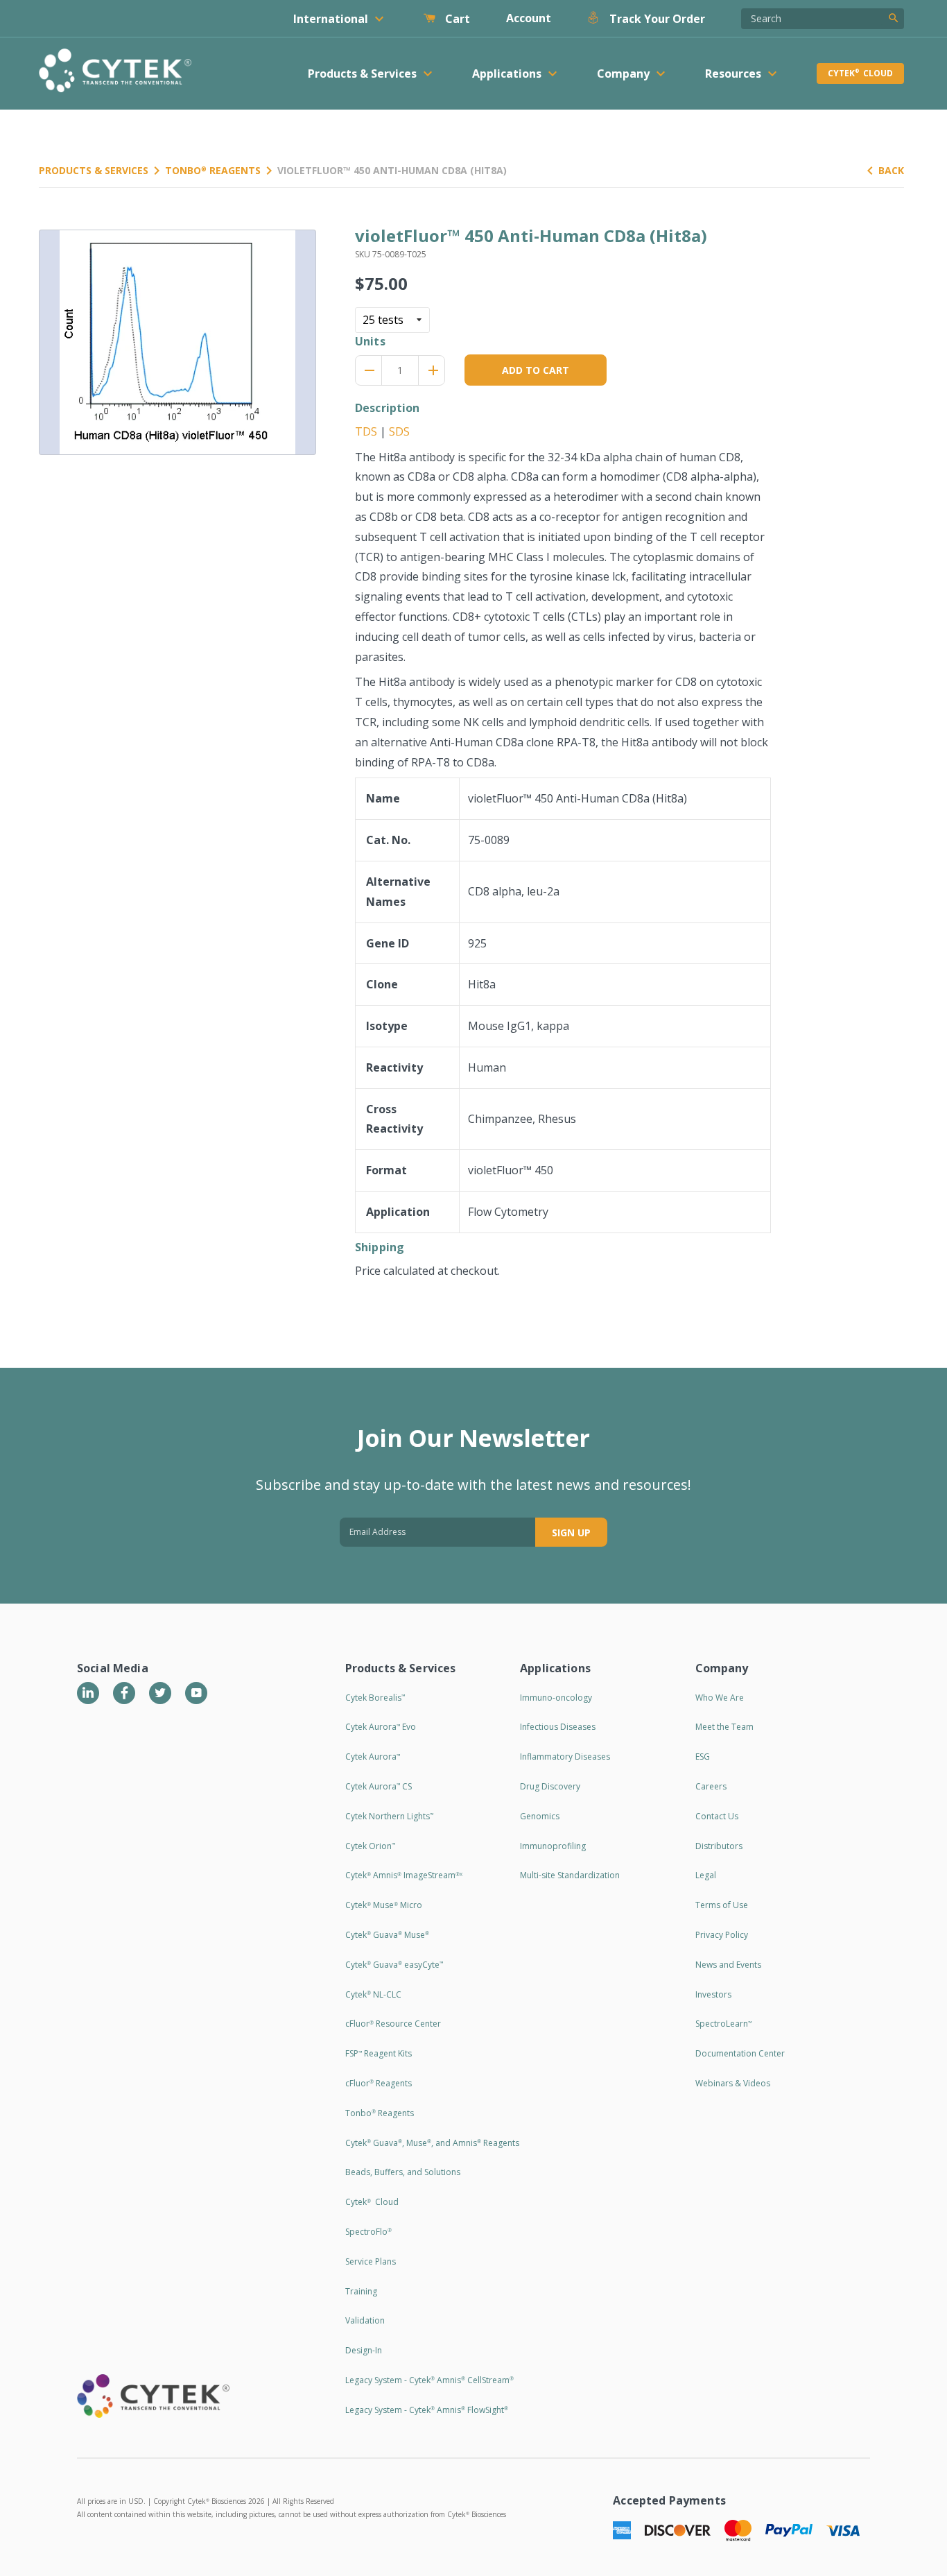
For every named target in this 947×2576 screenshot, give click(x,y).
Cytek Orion (370, 1846)
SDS (399, 431)
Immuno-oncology (556, 1698)
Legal (706, 1875)
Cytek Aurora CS (379, 1786)
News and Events (728, 1965)
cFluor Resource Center (393, 2024)
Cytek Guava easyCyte (394, 1965)
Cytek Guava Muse (387, 1935)
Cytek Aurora (373, 1757)
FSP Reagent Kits (379, 2053)
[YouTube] (196, 1693)
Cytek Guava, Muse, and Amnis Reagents (432, 2143)
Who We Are (720, 1698)
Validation (365, 2320)
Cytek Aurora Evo (381, 1727)
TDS (366, 431)
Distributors (719, 1846)
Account (529, 18)
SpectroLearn (723, 2024)
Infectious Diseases (558, 1727)
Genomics (540, 1816)
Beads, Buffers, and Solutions (403, 2172)
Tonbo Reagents (213, 170)
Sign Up (571, 1532)
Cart (456, 19)
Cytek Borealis (375, 1698)
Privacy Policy (722, 1935)
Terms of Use (722, 1905)
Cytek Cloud (860, 73)
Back (891, 170)
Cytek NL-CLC (373, 1994)
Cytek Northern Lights (389, 1816)
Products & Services (94, 170)
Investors (713, 1994)
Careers (711, 1786)
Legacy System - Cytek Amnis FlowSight (427, 2410)
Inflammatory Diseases (565, 1757)
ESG (703, 1757)
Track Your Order (656, 19)
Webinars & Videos (733, 2083)
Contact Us (717, 1816)
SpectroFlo (368, 2232)
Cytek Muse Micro (384, 1905)
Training (361, 2291)
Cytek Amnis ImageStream (404, 1875)
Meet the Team (724, 1727)
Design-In (364, 2350)
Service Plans (371, 2261)
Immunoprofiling (553, 1846)
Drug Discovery (550, 1786)
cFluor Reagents (379, 2083)
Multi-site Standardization (570, 1875)
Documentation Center (740, 2053)
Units (370, 341)
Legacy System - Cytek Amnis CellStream (429, 2380)
